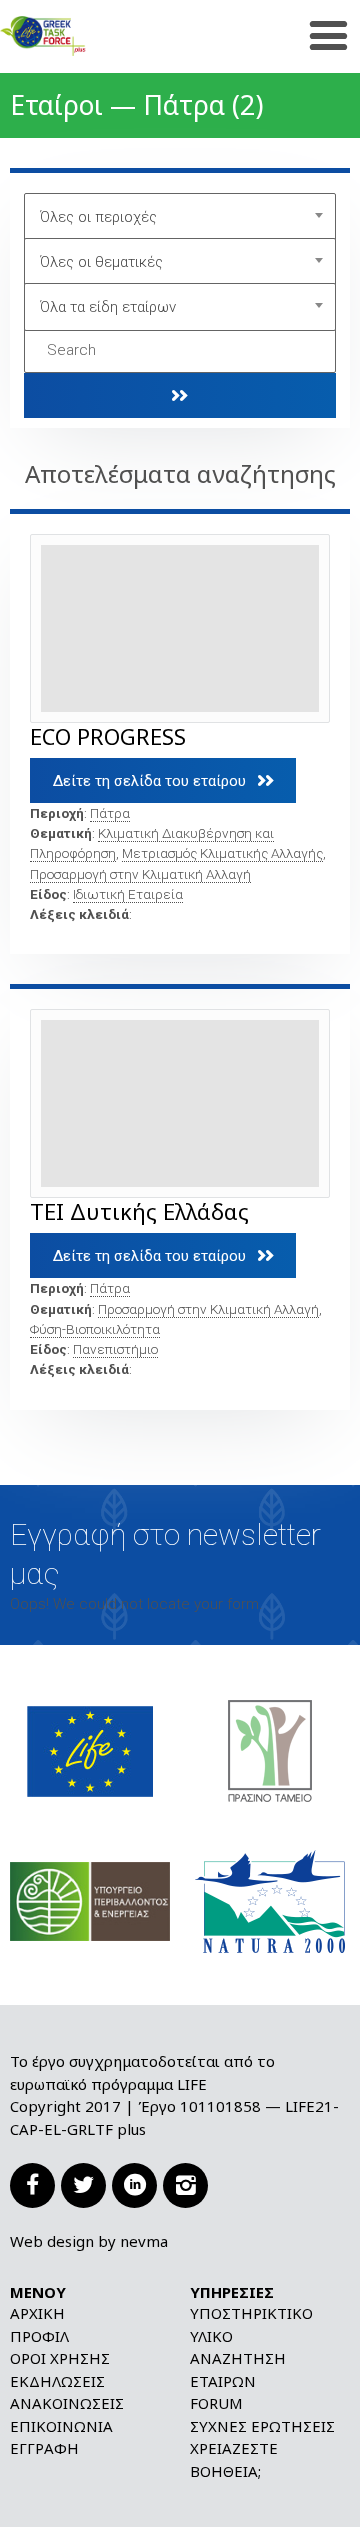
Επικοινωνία (61, 2426)
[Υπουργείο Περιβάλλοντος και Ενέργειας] (90, 1900)
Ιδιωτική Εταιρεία (128, 894)
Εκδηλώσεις (57, 2381)
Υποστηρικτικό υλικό (251, 2324)
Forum (216, 2403)
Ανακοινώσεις (67, 2403)
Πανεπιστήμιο (115, 1349)
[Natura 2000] (270, 1900)
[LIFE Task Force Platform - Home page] (74, 36)
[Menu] (328, 36)
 (180, 395)
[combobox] (180, 217)
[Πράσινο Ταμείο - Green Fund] (270, 1750)
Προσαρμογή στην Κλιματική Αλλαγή (140, 874)
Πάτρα (110, 813)
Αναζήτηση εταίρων (238, 2369)
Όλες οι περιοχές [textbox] (98, 217)
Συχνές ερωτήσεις (262, 2426)
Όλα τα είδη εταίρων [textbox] (108, 307)
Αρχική (37, 2313)
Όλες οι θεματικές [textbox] (101, 262)
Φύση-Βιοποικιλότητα (95, 1329)
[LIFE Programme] (90, 1750)
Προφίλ (39, 2336)
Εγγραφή (44, 2448)
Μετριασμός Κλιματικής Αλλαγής (222, 853)
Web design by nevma (89, 2241)
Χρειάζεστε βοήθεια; (234, 2459)
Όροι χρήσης (60, 2358)
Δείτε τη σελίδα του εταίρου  (163, 780)
